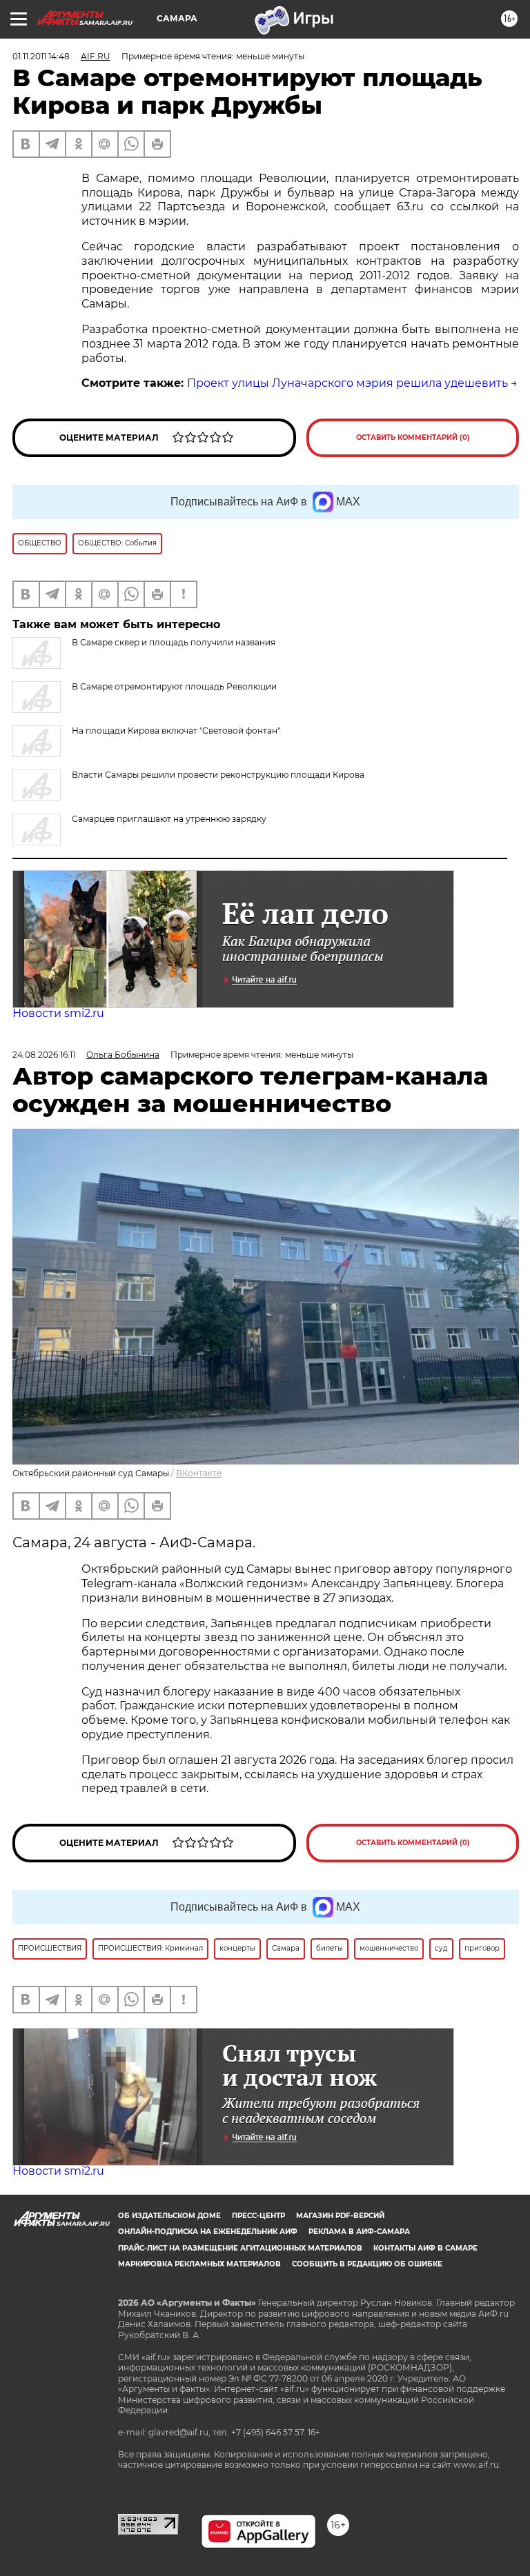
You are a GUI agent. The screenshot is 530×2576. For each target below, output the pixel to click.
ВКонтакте (199, 1473)
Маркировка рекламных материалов (199, 2264)
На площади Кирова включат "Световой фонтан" (176, 731)
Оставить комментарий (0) (413, 437)
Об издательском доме (169, 2216)
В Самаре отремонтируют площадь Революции (174, 686)
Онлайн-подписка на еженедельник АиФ (208, 2232)
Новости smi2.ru (58, 1013)
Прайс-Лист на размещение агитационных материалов (240, 2248)
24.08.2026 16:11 (44, 1055)
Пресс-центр (258, 2216)
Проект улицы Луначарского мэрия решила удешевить (347, 383)
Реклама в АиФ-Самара (359, 2232)
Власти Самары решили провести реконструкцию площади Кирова (218, 775)
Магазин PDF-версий (340, 2216)
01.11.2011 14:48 (41, 56)
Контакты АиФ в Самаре (425, 2248)
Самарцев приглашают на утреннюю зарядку (169, 819)
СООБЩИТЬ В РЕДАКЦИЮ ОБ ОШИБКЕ (367, 2264)
